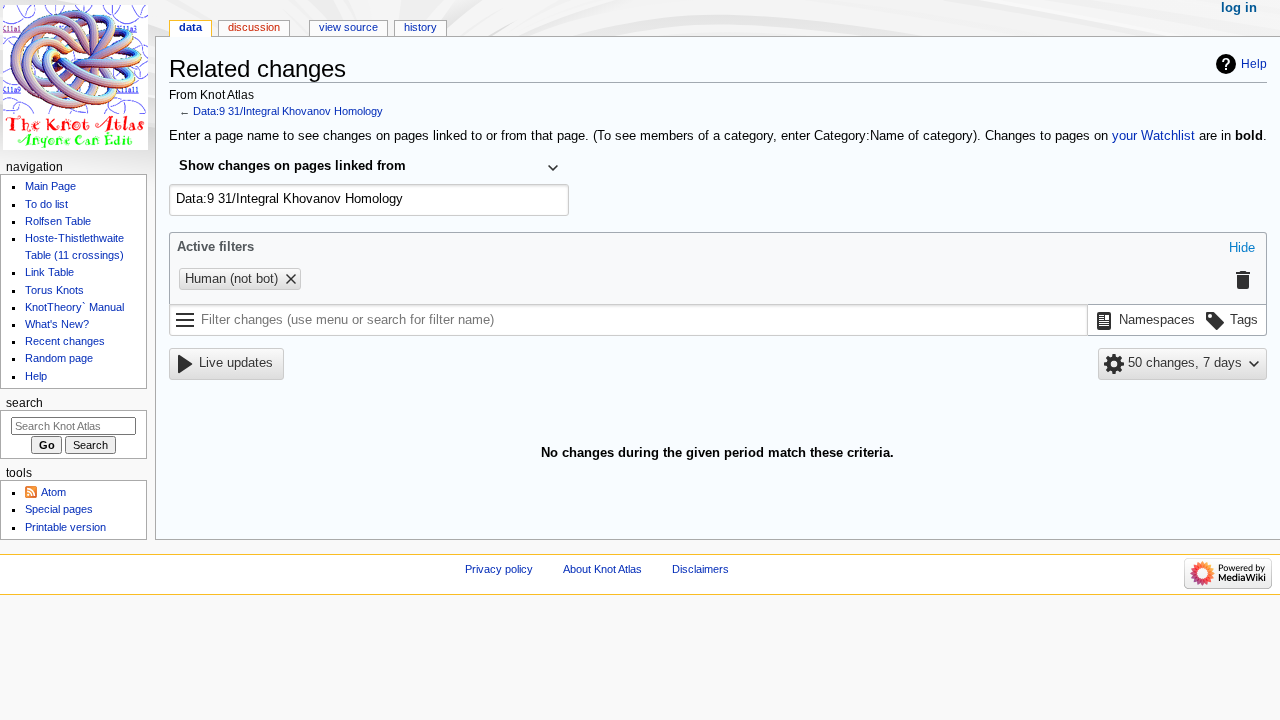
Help (1254, 64)
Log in (1239, 8)
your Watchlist (1153, 136)
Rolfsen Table (58, 221)
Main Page (50, 186)
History (420, 27)
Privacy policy (499, 569)
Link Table (49, 272)
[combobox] (369, 168)
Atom (53, 492)
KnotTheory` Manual (74, 307)
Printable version (65, 527)
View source (348, 27)
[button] (1242, 249)
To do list (46, 204)
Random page (59, 358)
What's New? (57, 324)
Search (24, 403)
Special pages (59, 509)
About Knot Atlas (602, 569)
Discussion (254, 27)
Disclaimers (700, 569)
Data (190, 27)
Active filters (215, 247)
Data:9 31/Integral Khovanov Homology (288, 111)
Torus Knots (54, 290)
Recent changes (65, 341)
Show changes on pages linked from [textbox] (292, 166)
